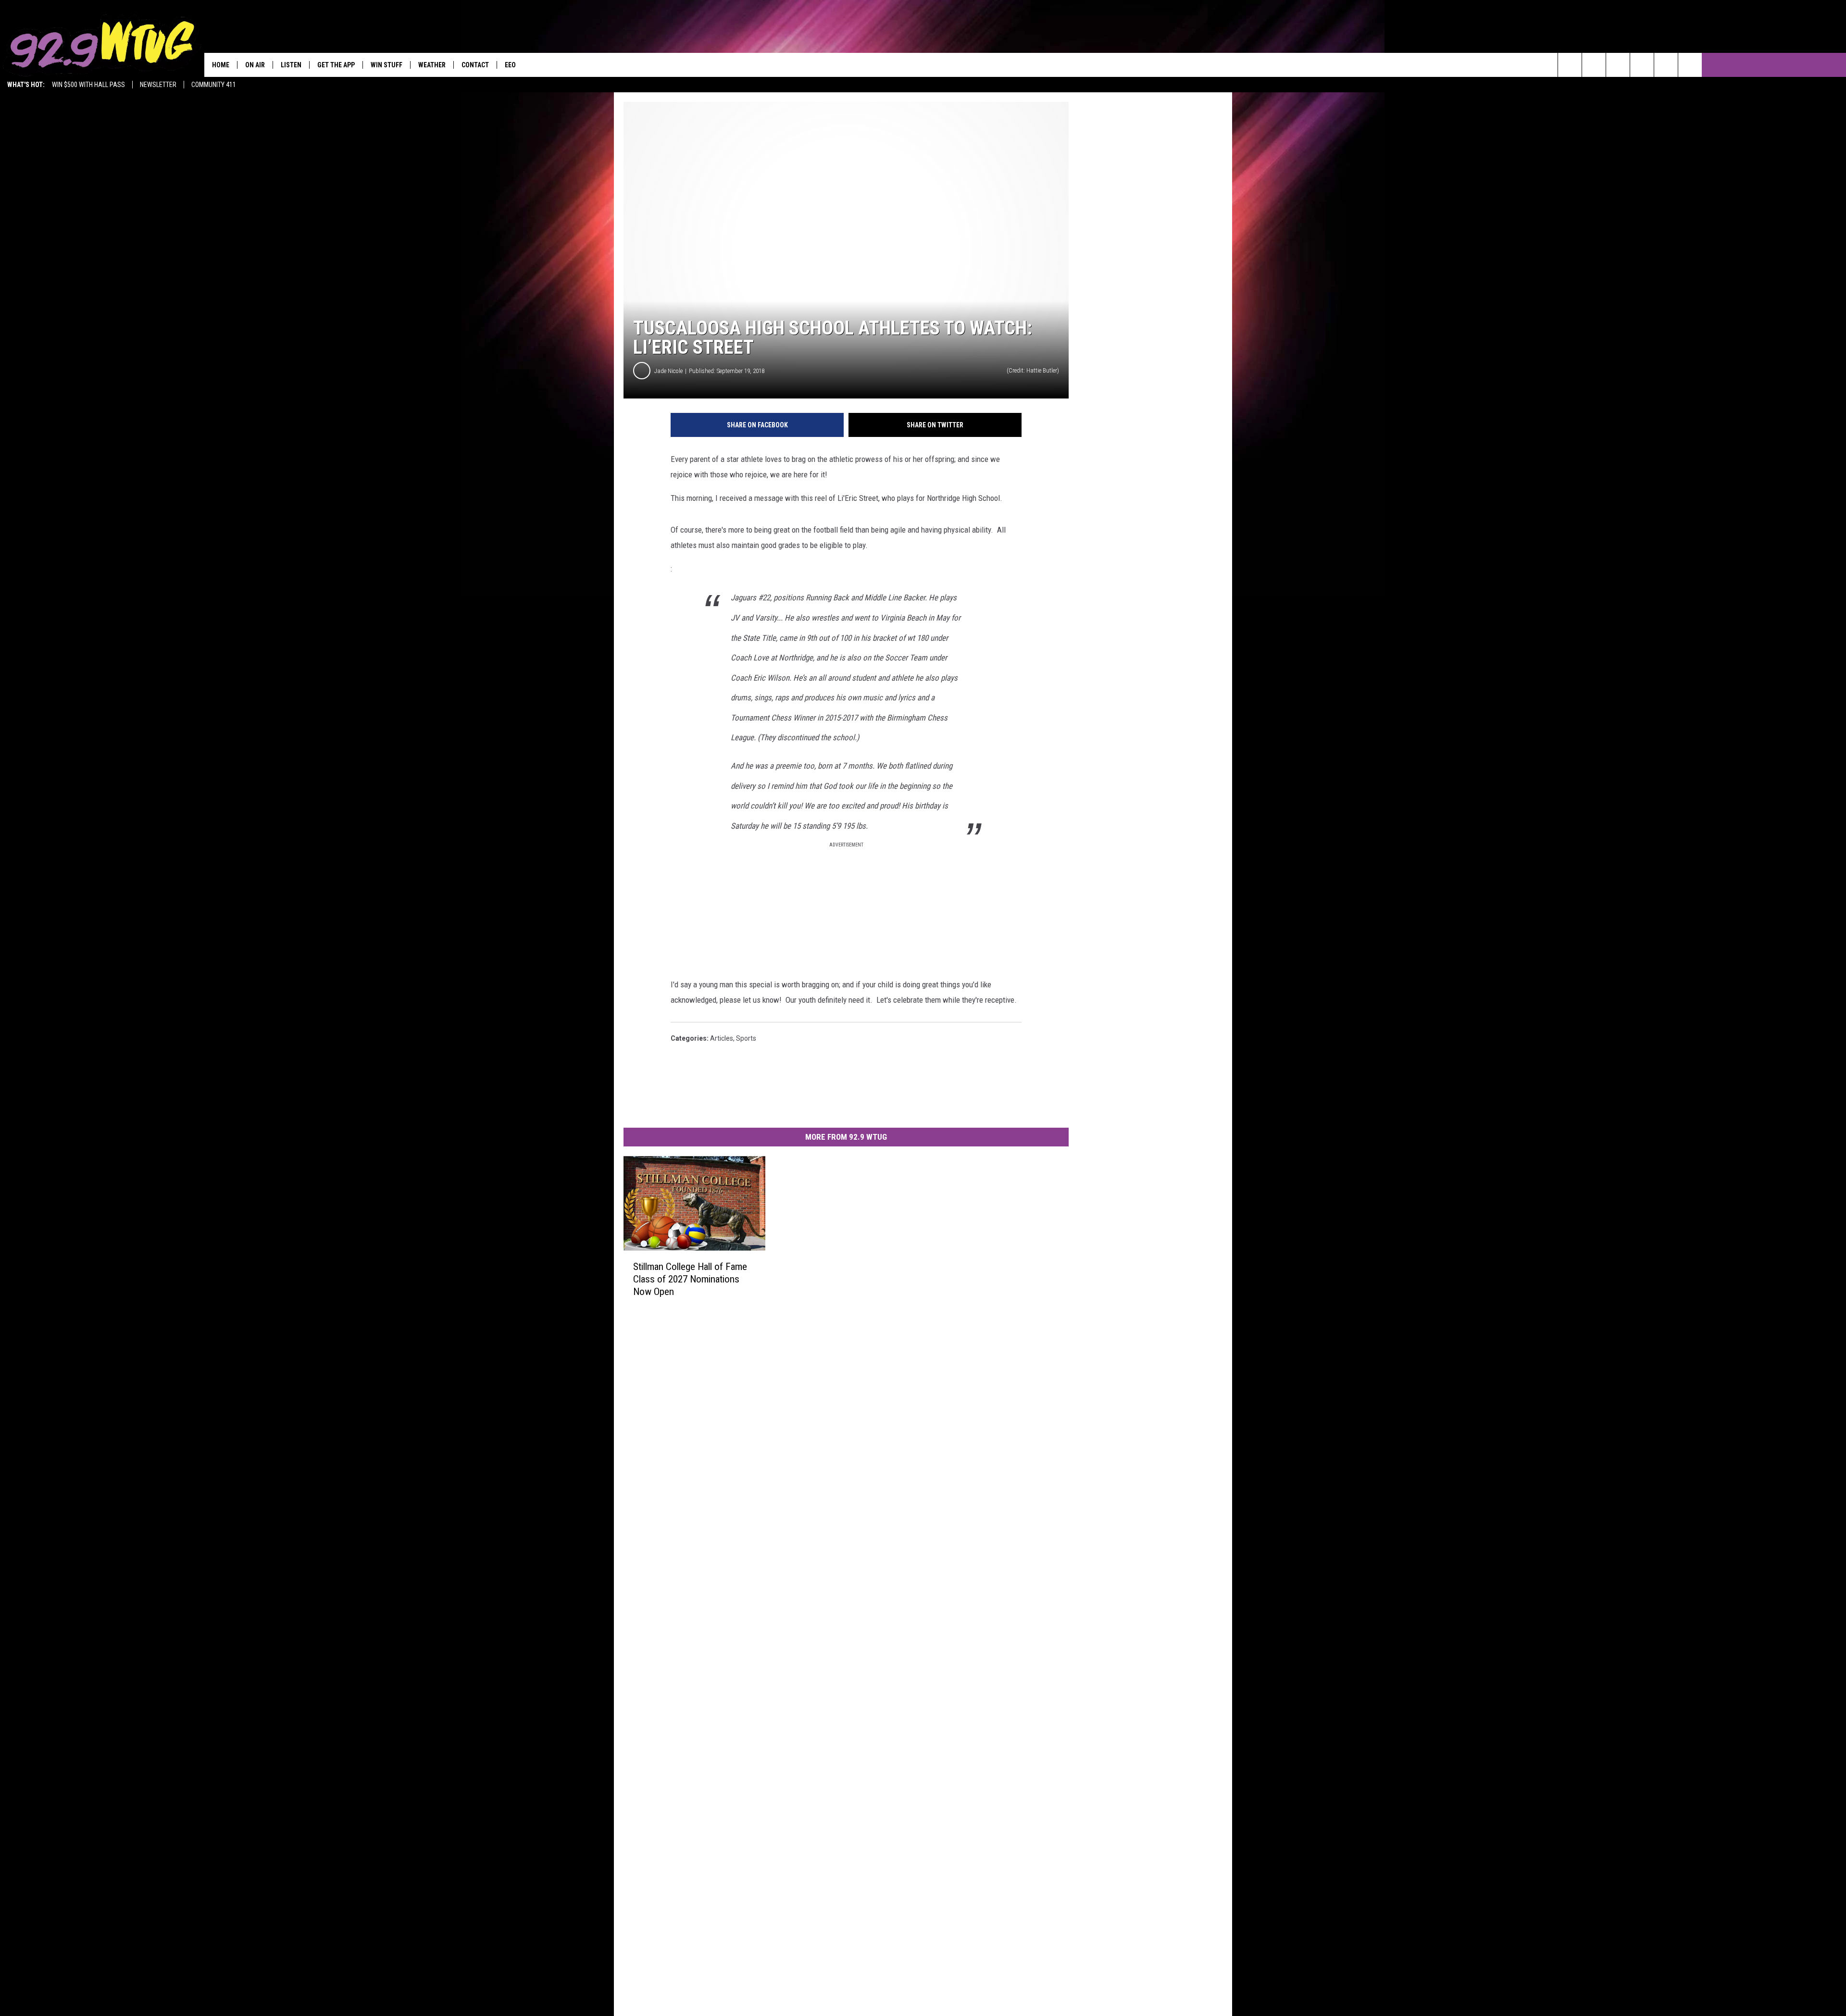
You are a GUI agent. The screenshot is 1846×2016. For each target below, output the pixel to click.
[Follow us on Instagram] (1642, 65)
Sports (746, 1038)
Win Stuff (387, 65)
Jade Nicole (668, 371)
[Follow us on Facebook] (1618, 65)
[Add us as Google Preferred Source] (1594, 65)
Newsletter (158, 85)
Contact (475, 65)
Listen (291, 65)
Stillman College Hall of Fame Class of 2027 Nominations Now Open (690, 1279)
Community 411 (214, 85)
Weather (432, 65)
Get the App (336, 65)
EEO (510, 65)
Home (221, 65)
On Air (255, 65)
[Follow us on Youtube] (1690, 65)
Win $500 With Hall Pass (88, 85)
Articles (722, 1038)
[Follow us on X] (1666, 65)
